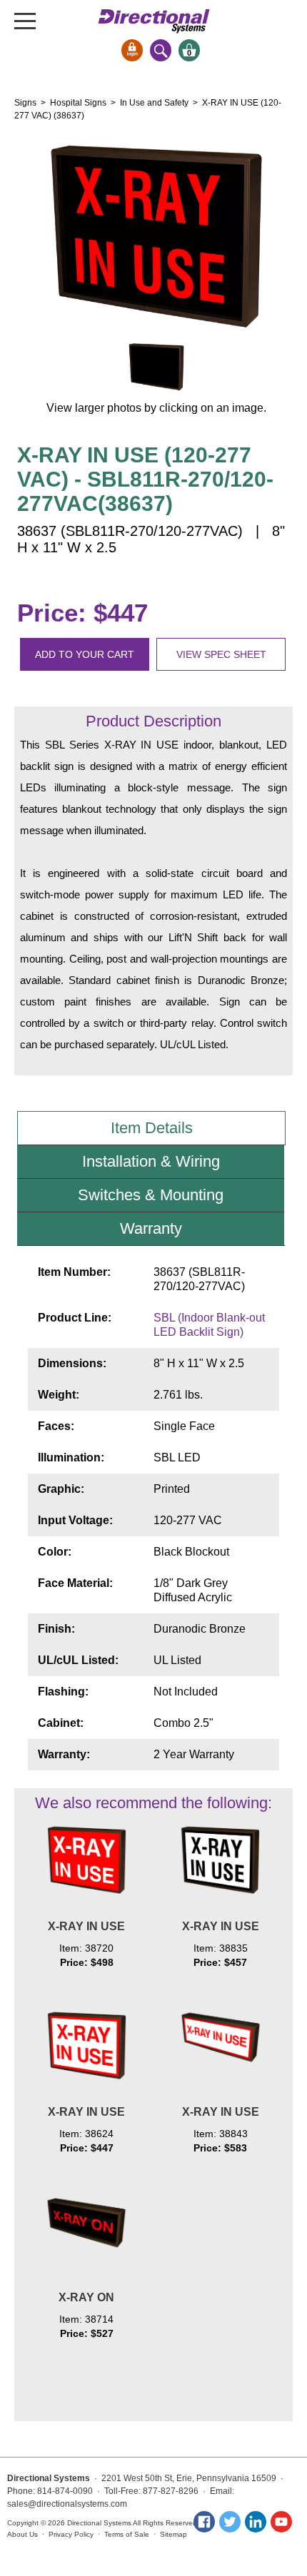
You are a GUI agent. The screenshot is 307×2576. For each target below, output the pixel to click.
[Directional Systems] (154, 21)
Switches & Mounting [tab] (151, 1195)
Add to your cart (85, 654)
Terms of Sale (127, 2534)
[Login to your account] (132, 50)
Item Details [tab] (152, 1128)
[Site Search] (161, 50)
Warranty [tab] (151, 1228)
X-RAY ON (86, 2297)
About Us (22, 2534)
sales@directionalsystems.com (67, 2504)
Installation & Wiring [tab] (151, 1161)
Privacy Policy (71, 2534)
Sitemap (173, 2534)
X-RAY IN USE (86, 1926)
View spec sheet (221, 654)
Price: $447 (82, 613)
